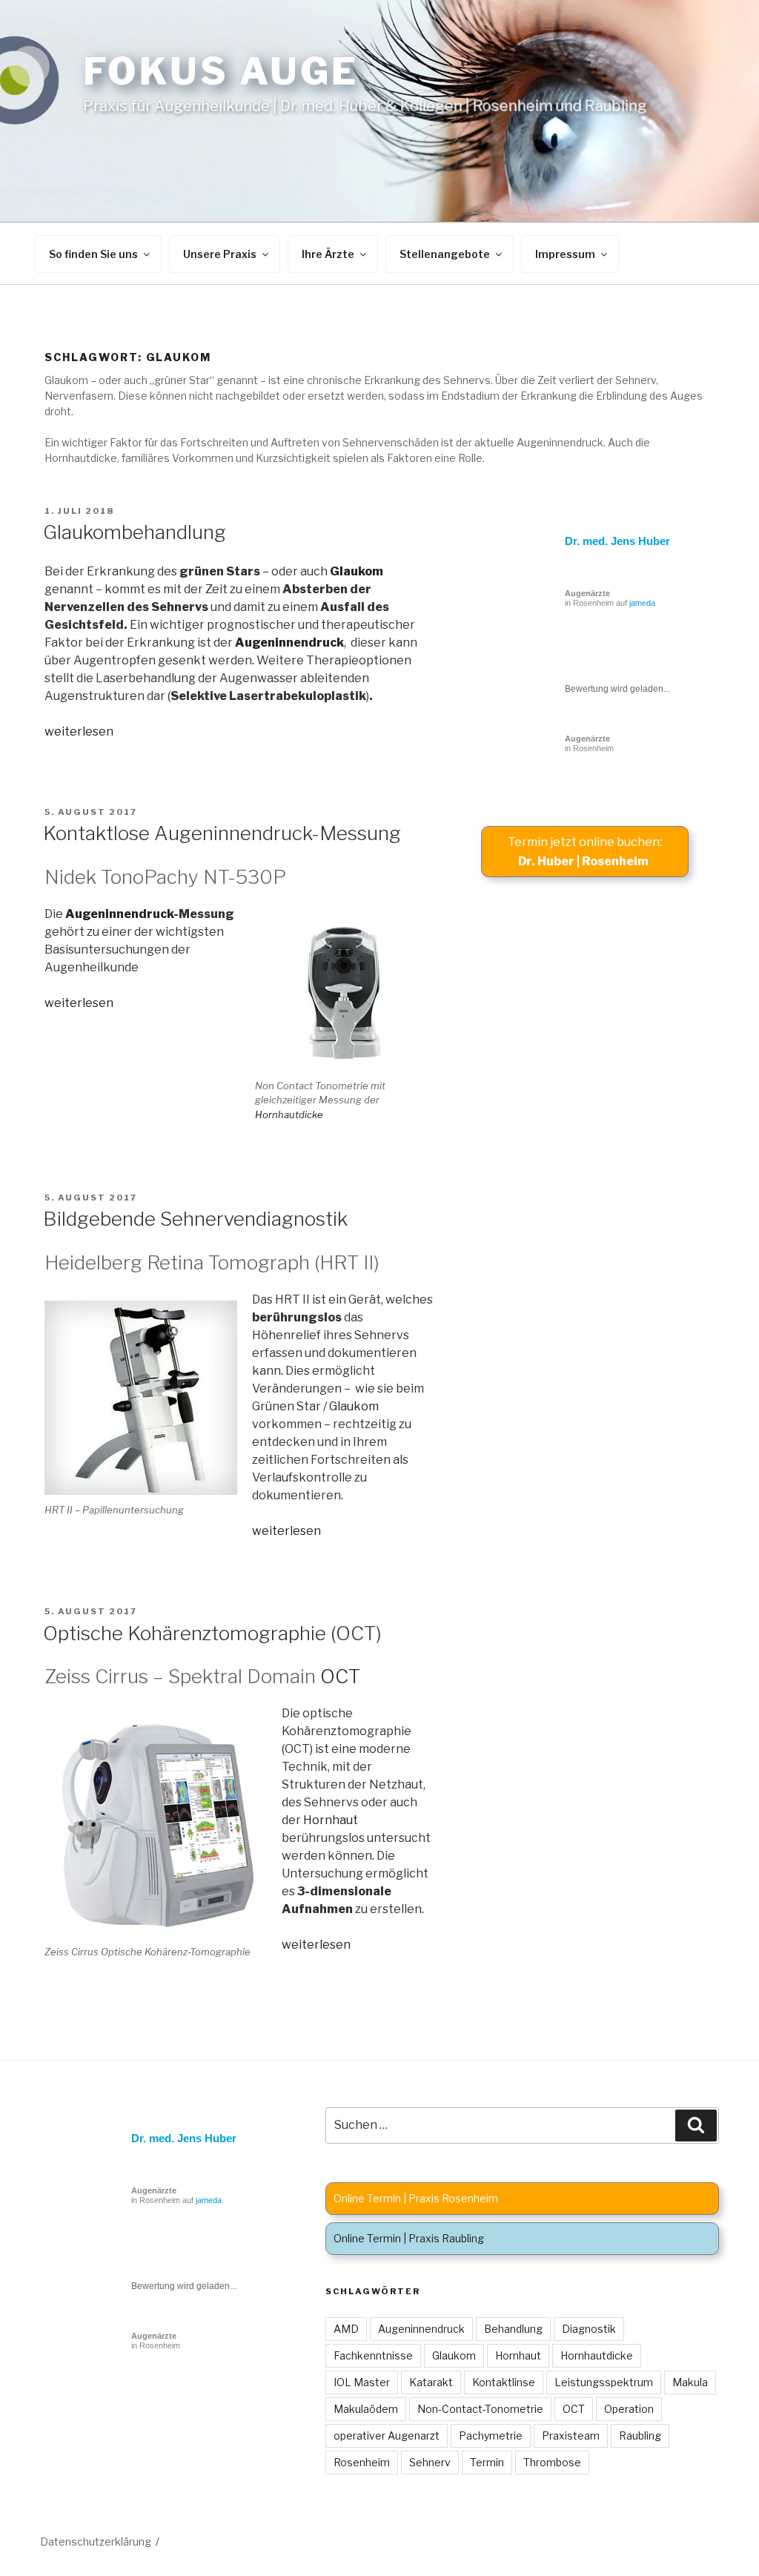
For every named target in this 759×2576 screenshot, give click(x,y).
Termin (487, 2462)
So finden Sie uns (93, 254)
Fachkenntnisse (373, 2355)
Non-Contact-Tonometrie (480, 2409)
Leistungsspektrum (604, 2382)
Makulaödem (366, 2409)
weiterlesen (79, 731)
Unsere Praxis (220, 254)
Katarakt (431, 2382)
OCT (340, 1676)
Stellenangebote (445, 254)
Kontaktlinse (504, 2382)
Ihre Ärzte (328, 254)
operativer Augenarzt (387, 2435)
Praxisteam (571, 2435)
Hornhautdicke (289, 1114)
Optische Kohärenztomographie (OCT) (212, 1633)
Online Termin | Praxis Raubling (409, 2238)
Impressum (565, 254)
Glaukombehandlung (135, 532)
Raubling (640, 2435)
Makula (690, 2382)
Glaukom (357, 571)
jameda (642, 603)
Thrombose (552, 2462)
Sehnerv (430, 2462)
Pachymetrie (491, 2435)
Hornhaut (331, 1820)
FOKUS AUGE (221, 71)
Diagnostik (589, 2329)
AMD (346, 2329)
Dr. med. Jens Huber (617, 541)
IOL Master (362, 2382)
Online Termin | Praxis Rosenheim (416, 2198)
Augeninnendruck (289, 643)
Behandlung (513, 2329)
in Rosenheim (589, 743)
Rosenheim (362, 2462)
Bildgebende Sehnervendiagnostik (195, 1219)
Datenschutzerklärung (96, 2542)
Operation (629, 2409)
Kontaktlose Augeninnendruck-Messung (222, 833)
